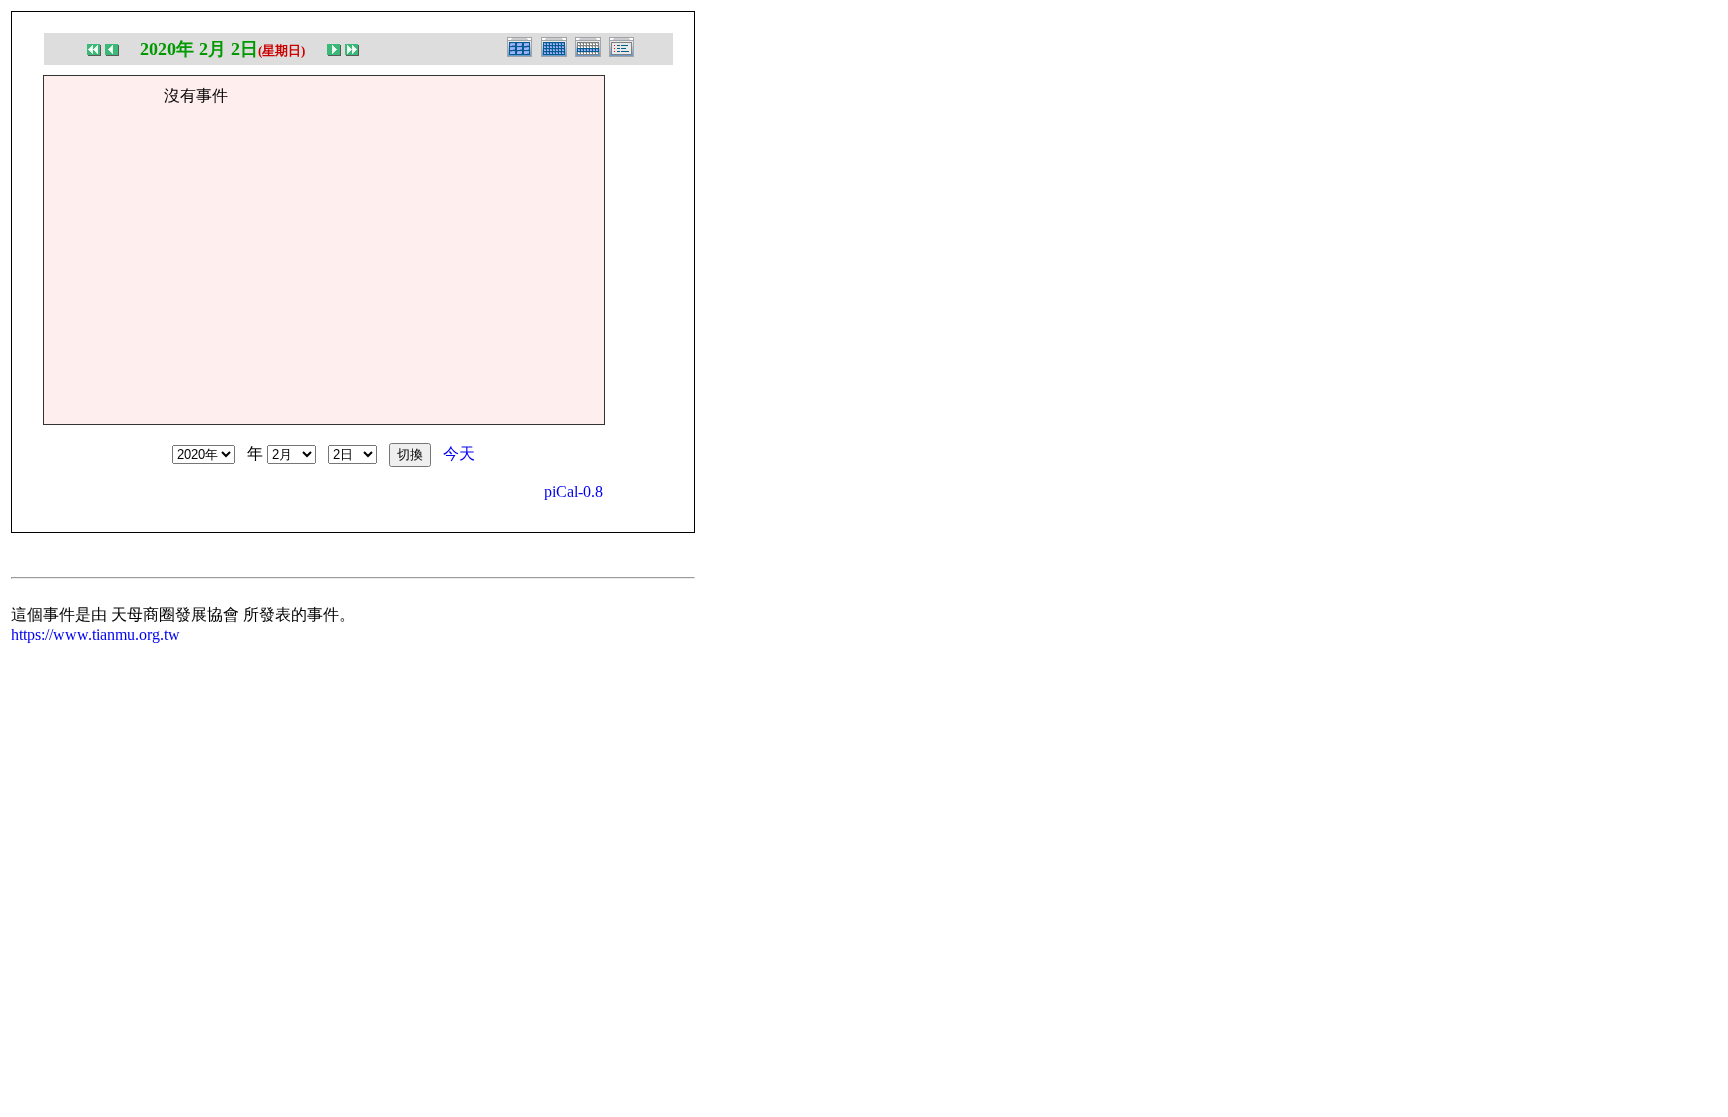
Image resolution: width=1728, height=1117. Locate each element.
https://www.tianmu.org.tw (95, 634)
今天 (459, 453)
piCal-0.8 (573, 491)
